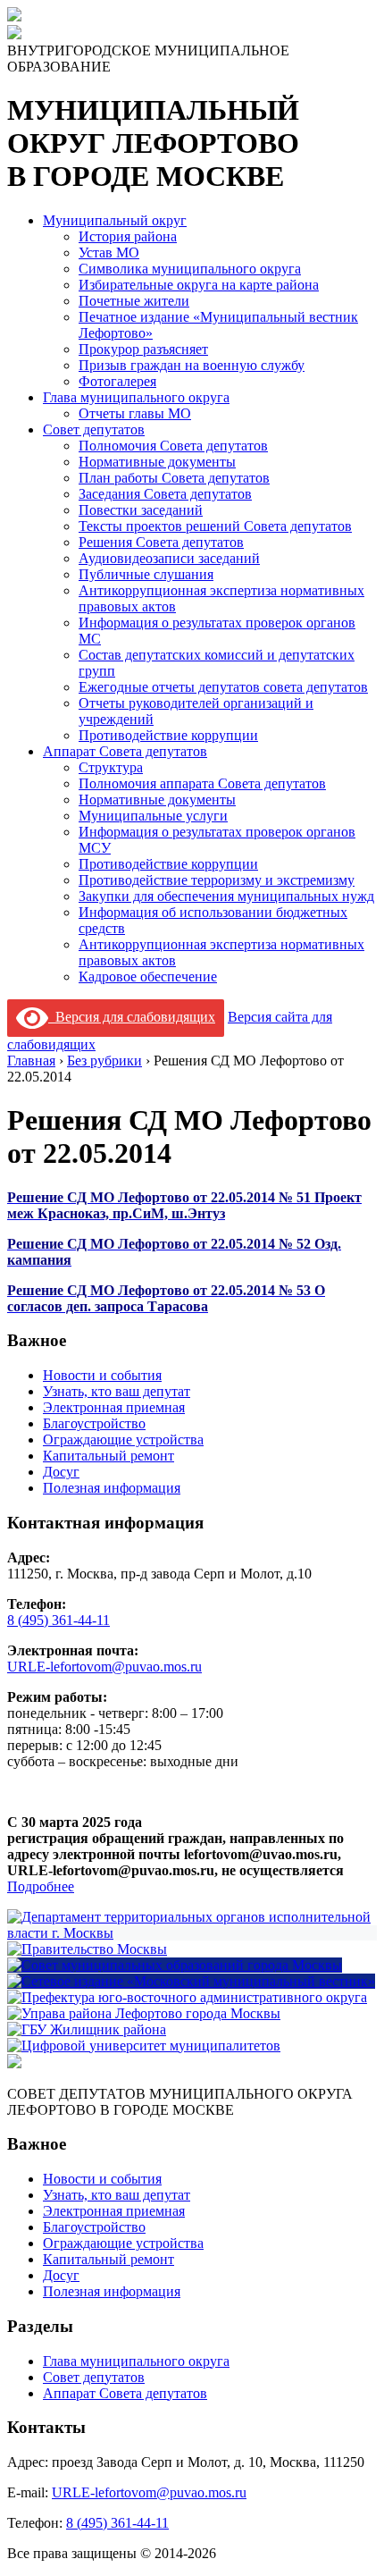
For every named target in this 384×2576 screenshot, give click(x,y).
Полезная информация (112, 1488)
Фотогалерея (117, 381)
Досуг (61, 1472)
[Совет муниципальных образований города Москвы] (175, 1965)
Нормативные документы (157, 462)
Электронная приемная (114, 1407)
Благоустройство (94, 1423)
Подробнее (41, 1886)
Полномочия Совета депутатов (173, 446)
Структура (111, 767)
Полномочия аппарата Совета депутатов (202, 783)
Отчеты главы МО (135, 413)
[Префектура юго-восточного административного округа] (187, 1997)
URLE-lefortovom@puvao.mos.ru (104, 1667)
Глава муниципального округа (136, 397)
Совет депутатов (94, 429)
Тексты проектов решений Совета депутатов (215, 526)
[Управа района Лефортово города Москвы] (144, 2013)
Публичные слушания (146, 574)
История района (128, 236)
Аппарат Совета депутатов (125, 751)
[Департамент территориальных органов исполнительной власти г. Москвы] (192, 1933)
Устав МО (109, 253)
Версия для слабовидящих (132, 1017)
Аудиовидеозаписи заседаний (169, 558)
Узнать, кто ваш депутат (117, 1391)
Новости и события (102, 1375)
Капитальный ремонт (109, 1456)
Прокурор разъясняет (143, 349)
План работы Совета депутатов (174, 478)
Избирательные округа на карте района (199, 285)
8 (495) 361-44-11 (58, 1620)
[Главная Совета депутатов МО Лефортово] (14, 34)
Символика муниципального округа (190, 269)
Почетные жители (134, 301)
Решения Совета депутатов (161, 542)
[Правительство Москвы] (87, 1949)
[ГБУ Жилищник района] (87, 2029)
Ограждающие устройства (123, 1440)
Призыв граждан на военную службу (192, 365)
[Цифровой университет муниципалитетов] (144, 2046)
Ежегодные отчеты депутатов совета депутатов (223, 687)
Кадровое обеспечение (148, 977)
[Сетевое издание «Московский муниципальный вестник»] (191, 1981)
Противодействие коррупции (168, 735)
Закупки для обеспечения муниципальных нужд (226, 896)
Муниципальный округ (115, 220)
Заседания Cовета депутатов (165, 494)
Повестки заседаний (141, 510)
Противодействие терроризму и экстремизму (217, 880)
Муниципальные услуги (153, 816)
